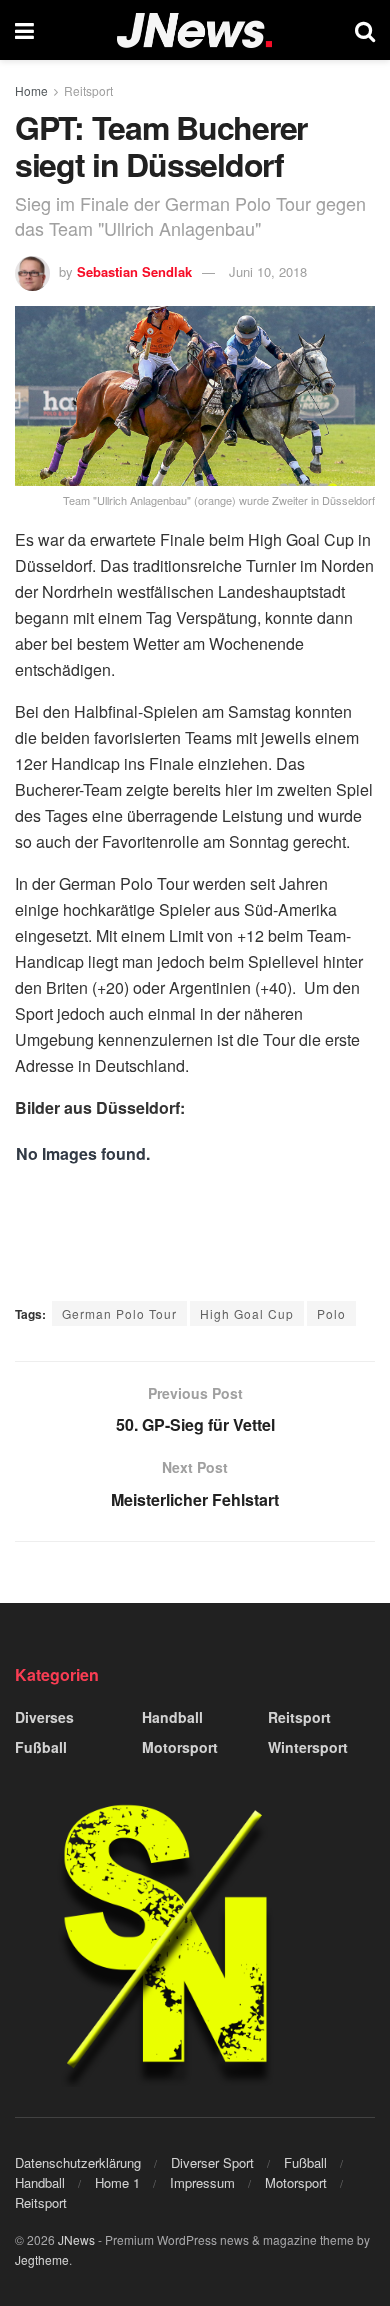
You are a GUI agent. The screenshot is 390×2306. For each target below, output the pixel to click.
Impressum (202, 2182)
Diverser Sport (212, 2162)
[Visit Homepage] (194, 30)
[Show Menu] (24, 30)
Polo (331, 1313)
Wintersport (308, 1747)
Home (31, 90)
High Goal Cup (247, 1313)
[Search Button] (365, 30)
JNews (76, 2239)
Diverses (44, 1717)
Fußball (41, 1747)
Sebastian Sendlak (134, 271)
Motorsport (180, 1747)
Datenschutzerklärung (78, 2162)
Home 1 (117, 2182)
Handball (172, 1717)
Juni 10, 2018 (268, 271)
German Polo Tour (119, 1313)
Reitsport (88, 90)
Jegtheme (42, 2259)
